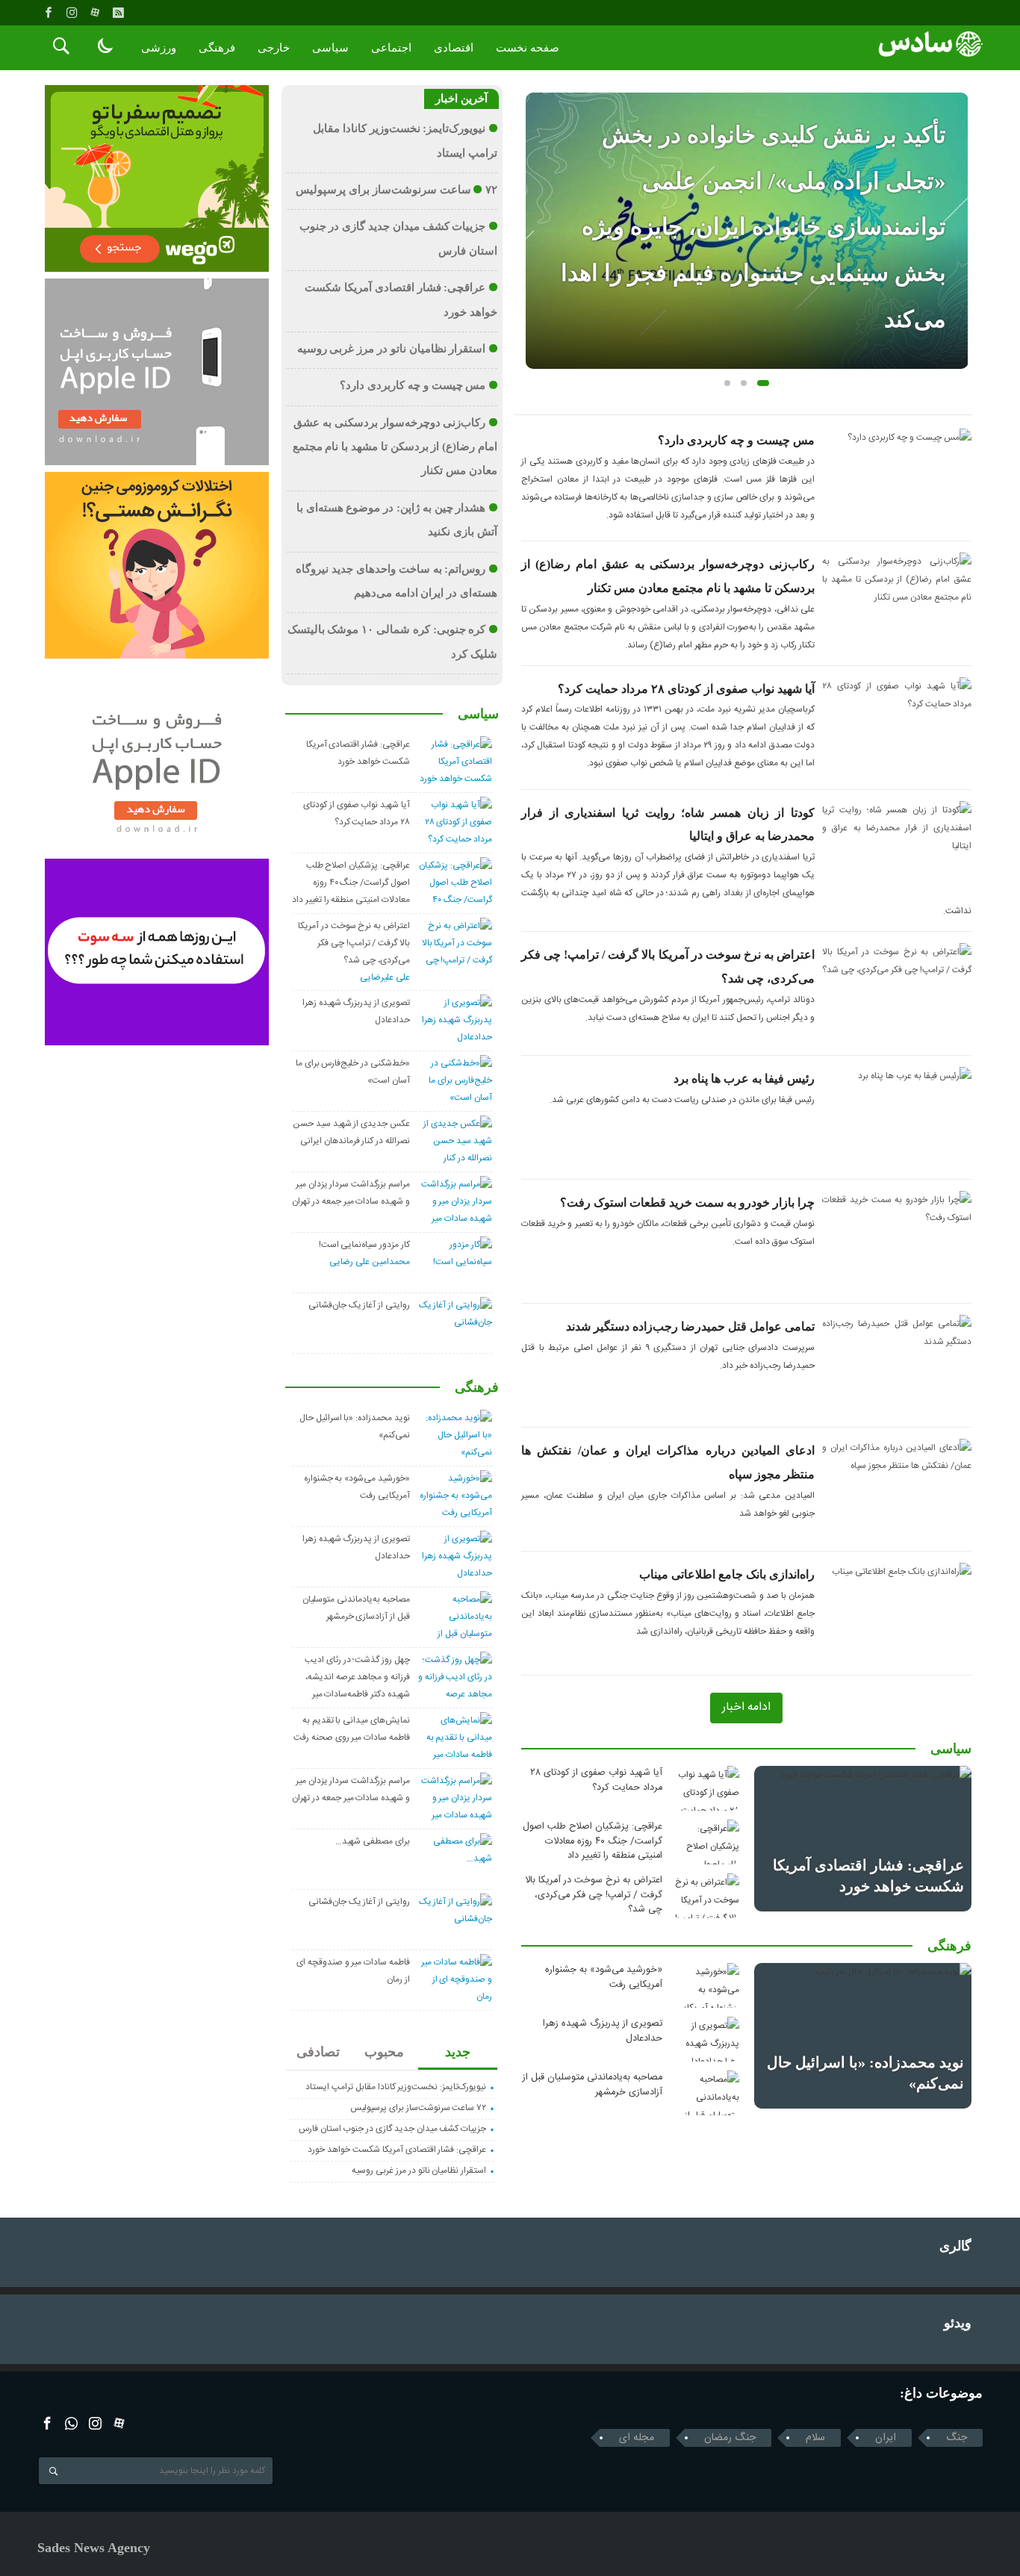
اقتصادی (454, 48)
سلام (815, 2438)
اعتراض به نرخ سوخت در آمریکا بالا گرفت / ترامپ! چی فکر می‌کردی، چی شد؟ (594, 1895)
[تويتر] (71, 2423)
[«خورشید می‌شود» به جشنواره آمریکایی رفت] (706, 1985)
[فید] (118, 13)
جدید (458, 2052)
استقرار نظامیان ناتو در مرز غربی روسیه (392, 349)
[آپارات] (95, 13)
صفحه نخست (528, 48)
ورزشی (159, 48)
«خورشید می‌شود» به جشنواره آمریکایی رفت (604, 1977)
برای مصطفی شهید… (373, 1841)
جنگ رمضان (730, 2438)
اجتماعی (391, 48)
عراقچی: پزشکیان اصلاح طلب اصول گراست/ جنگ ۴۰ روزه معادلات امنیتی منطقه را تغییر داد (593, 1841)
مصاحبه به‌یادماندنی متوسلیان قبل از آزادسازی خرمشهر (593, 2085)
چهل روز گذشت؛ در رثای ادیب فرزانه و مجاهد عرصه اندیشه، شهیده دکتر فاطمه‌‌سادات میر (357, 1677)
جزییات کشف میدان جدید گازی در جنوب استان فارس (392, 2129)
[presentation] (537, 207)
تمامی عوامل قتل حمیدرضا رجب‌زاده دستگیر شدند (690, 1326)
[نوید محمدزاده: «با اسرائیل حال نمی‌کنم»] (863, 2035)
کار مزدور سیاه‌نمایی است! (364, 1245)
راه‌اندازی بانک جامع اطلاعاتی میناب (727, 1574)
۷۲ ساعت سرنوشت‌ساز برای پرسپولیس (397, 190)
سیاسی (330, 48)
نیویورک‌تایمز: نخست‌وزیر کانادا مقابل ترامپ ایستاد (396, 2087)
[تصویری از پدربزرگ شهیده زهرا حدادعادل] (706, 2039)
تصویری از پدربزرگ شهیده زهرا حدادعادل (603, 2031)
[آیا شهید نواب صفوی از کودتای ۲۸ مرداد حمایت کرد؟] (706, 1788)
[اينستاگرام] (72, 13)
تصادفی (318, 2052)
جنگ (957, 2438)
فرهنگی (217, 48)
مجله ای (637, 2438)
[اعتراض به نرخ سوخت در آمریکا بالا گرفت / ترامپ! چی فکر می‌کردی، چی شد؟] (706, 1896)
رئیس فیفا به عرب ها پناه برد (744, 1079)
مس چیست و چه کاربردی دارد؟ (736, 440)
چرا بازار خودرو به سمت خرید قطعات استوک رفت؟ (687, 1203)
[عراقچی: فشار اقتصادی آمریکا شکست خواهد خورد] (863, 1838)
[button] (727, 383)
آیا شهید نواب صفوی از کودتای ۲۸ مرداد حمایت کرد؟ (686, 689)
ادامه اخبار (746, 1707)
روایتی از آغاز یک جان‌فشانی (359, 1305)
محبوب (384, 2052)
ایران (886, 2438)
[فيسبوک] (49, 13)
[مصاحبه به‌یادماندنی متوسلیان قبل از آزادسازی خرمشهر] (706, 2093)
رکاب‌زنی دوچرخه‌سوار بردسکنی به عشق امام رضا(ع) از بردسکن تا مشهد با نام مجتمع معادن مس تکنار (395, 447)
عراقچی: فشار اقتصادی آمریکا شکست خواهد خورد (397, 2150)
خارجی (274, 48)
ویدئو (958, 2323)
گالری (955, 2246)
